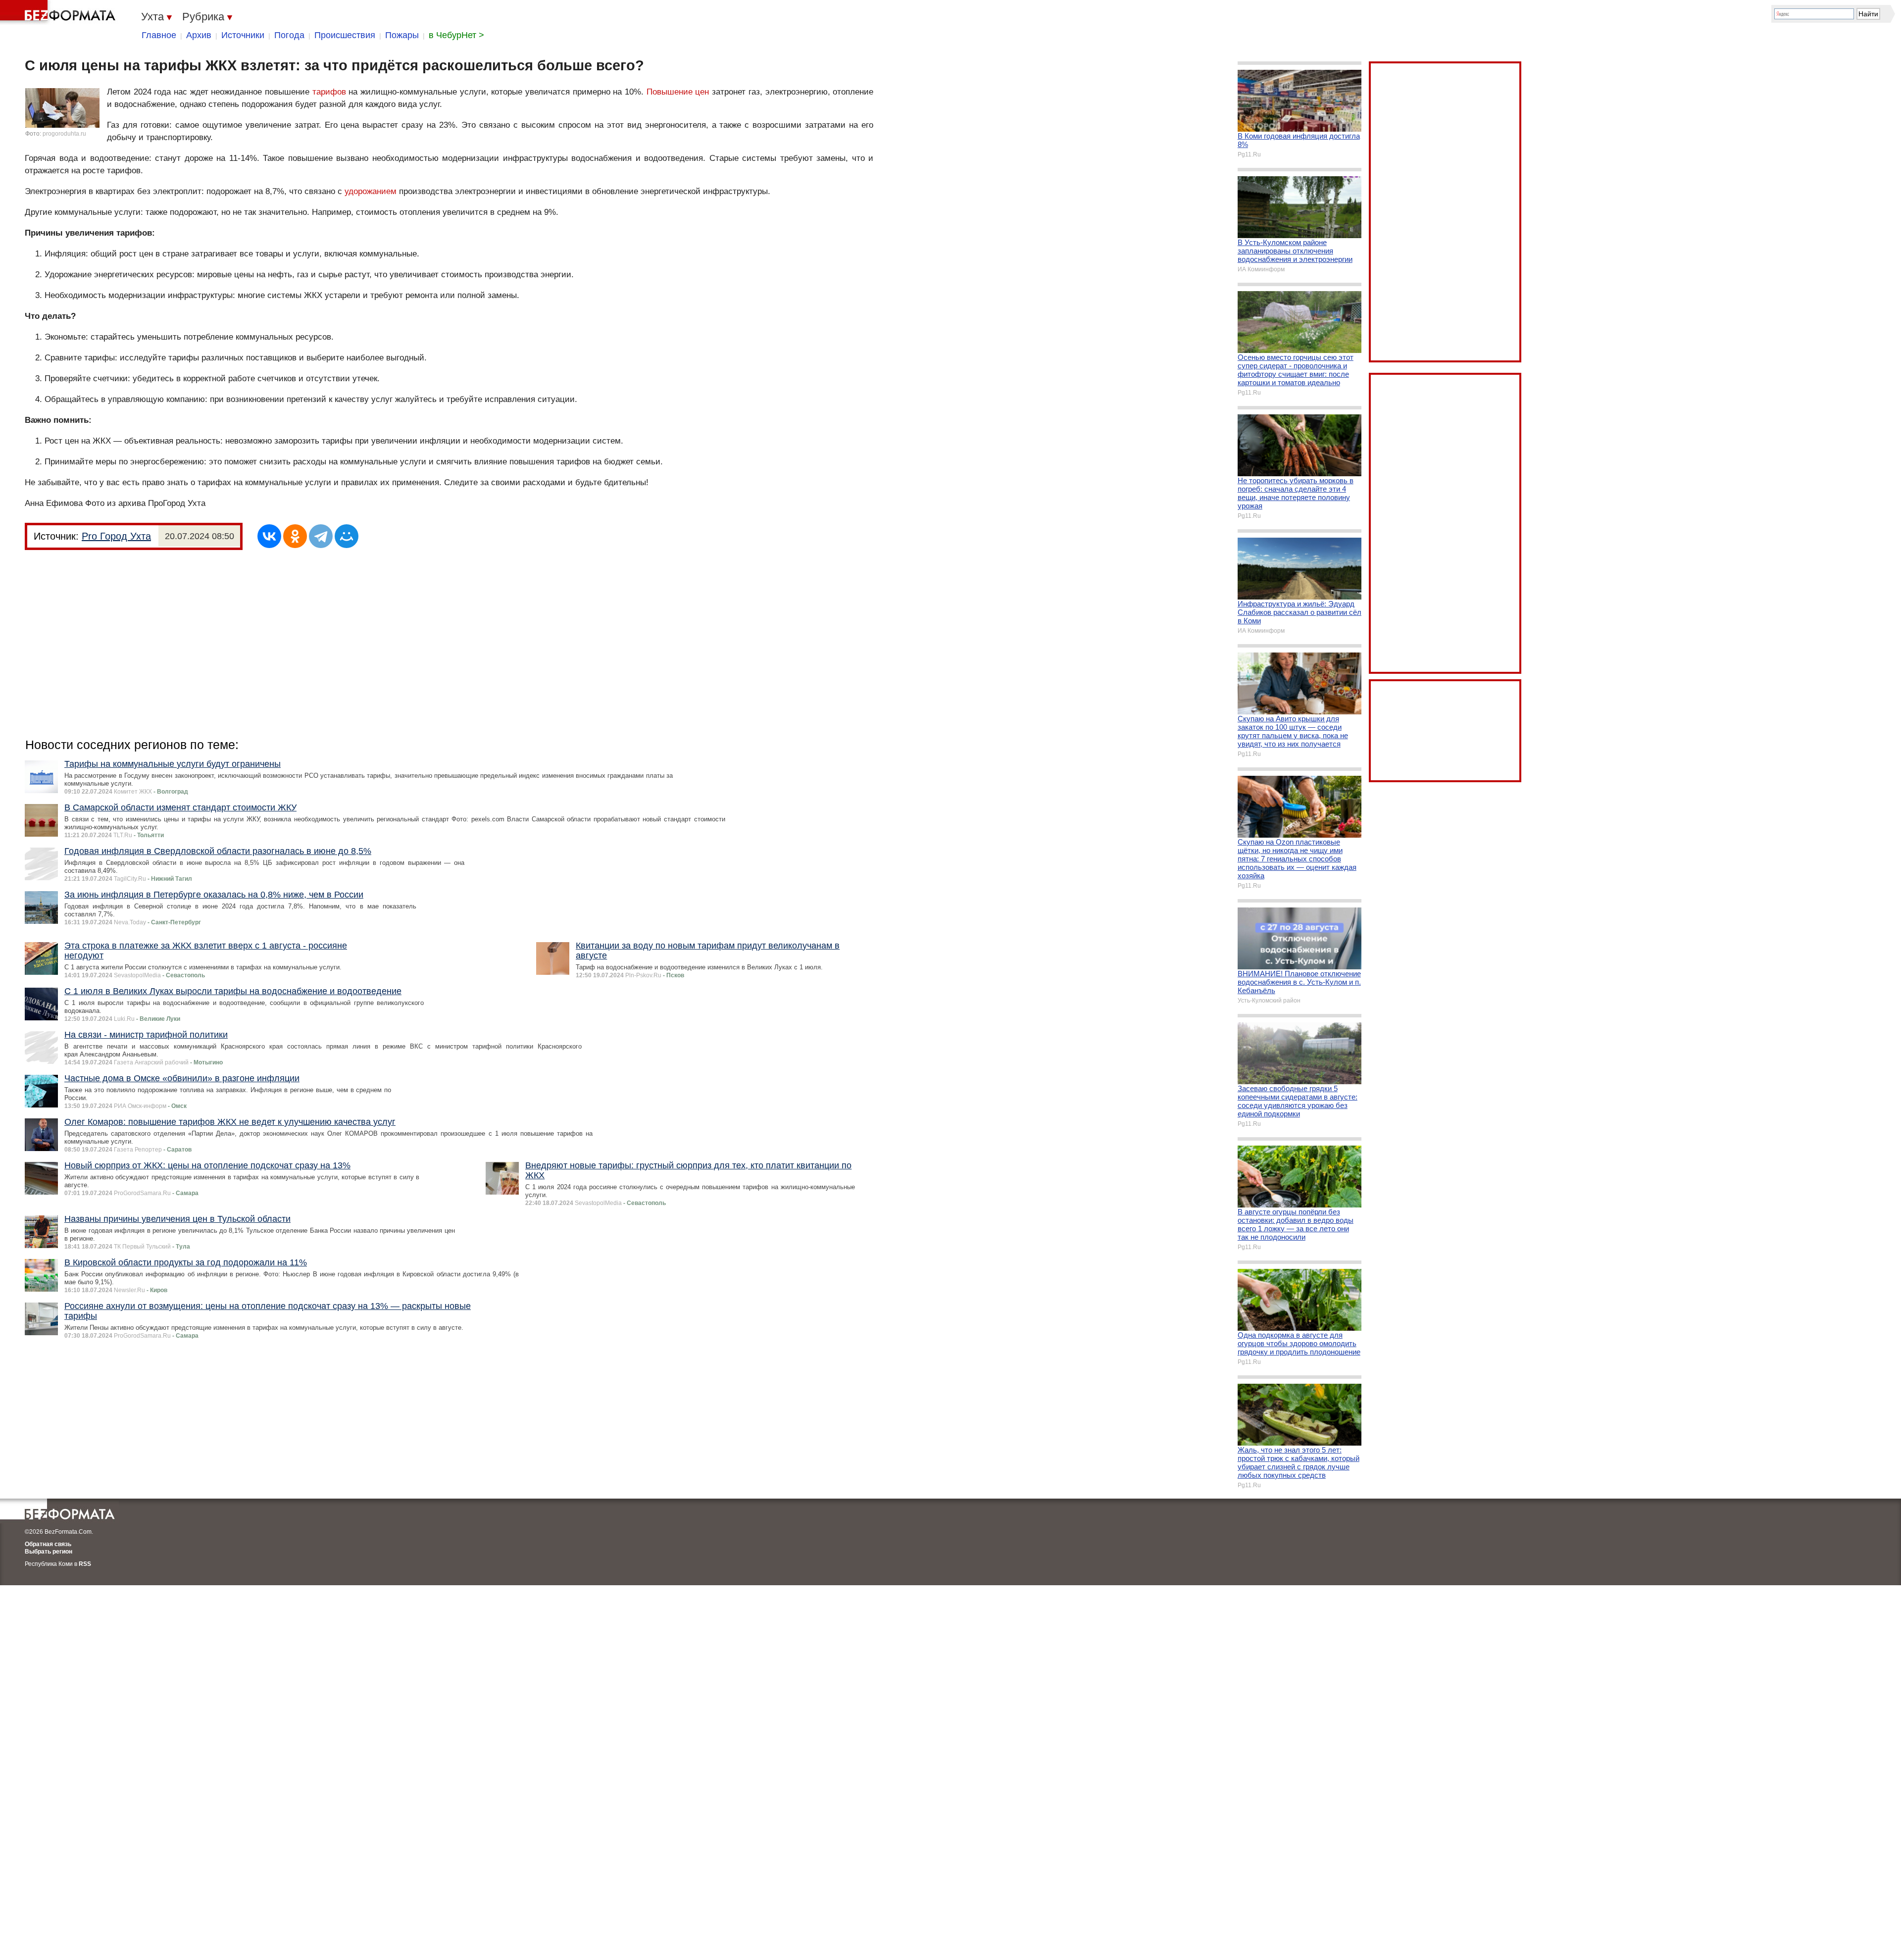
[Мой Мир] (347, 536)
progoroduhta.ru (64, 134)
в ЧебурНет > (456, 35)
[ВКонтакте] (269, 536)
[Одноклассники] (295, 536)
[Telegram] (321, 536)
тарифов (329, 92)
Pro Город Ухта (116, 536)
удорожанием (371, 191)
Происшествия (345, 35)
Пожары (402, 35)
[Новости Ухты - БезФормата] (59, 12)
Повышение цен (678, 92)
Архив (199, 35)
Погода (289, 35)
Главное (159, 35)
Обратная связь (48, 1544)
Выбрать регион (49, 1552)
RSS (85, 1564)
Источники (243, 35)
